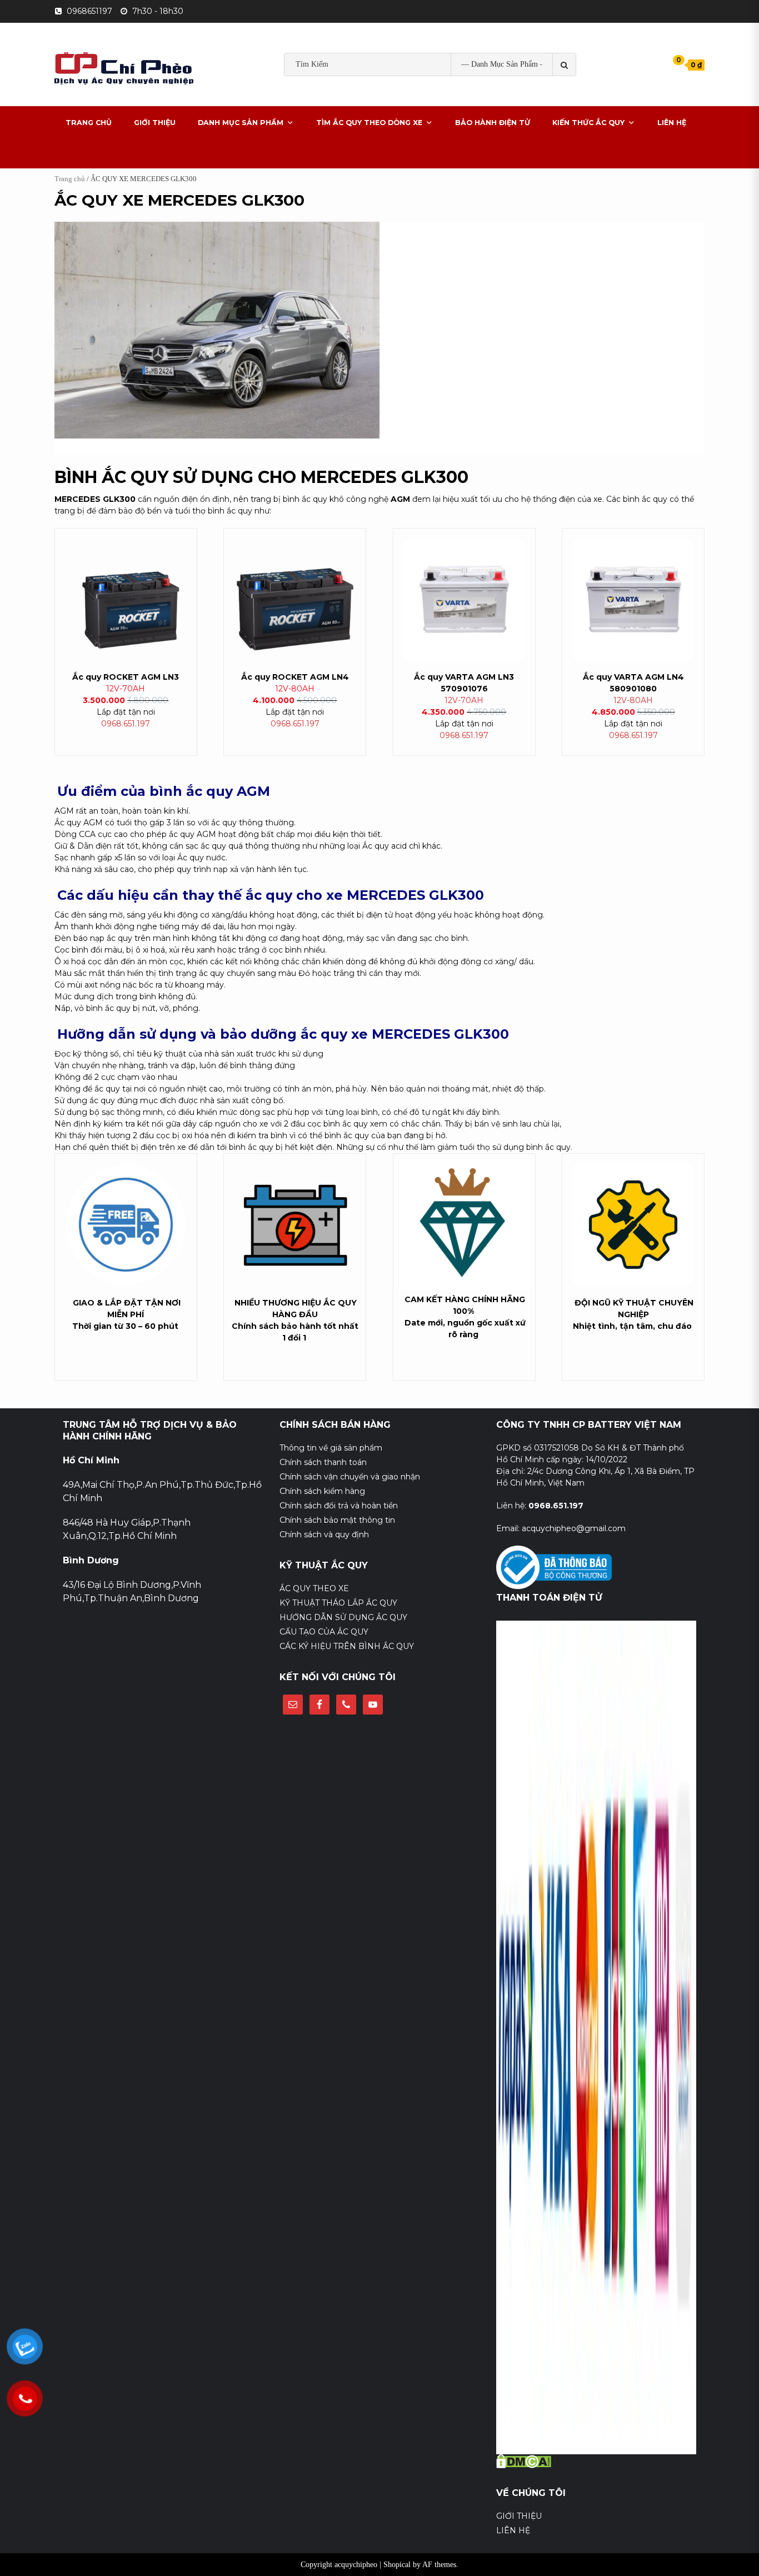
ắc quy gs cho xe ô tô (511, 99)
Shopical (397, 2565)
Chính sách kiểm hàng (322, 1491)
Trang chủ (70, 179)
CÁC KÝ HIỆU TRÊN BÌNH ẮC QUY (347, 1646)
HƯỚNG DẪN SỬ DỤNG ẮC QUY (343, 1617)
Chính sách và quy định (324, 1534)
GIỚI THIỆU (155, 123)
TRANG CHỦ (89, 123)
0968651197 (89, 11)
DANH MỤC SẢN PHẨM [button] (241, 123)
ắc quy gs (316, 99)
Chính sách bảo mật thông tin (337, 1520)
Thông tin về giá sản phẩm (331, 1448)
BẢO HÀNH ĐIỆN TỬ (493, 123)
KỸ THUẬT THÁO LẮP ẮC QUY (338, 1603)
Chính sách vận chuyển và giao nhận (350, 1477)
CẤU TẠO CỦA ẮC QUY (324, 1632)
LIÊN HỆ (672, 123)
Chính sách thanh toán (323, 1462)
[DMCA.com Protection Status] (524, 2460)
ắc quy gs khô (373, 99)
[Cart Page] (671, 64)
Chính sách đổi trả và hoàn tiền (339, 1506)
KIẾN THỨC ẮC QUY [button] (588, 123)
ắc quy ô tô (434, 99)
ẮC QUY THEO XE (314, 1588)
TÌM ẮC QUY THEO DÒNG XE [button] (369, 123)
